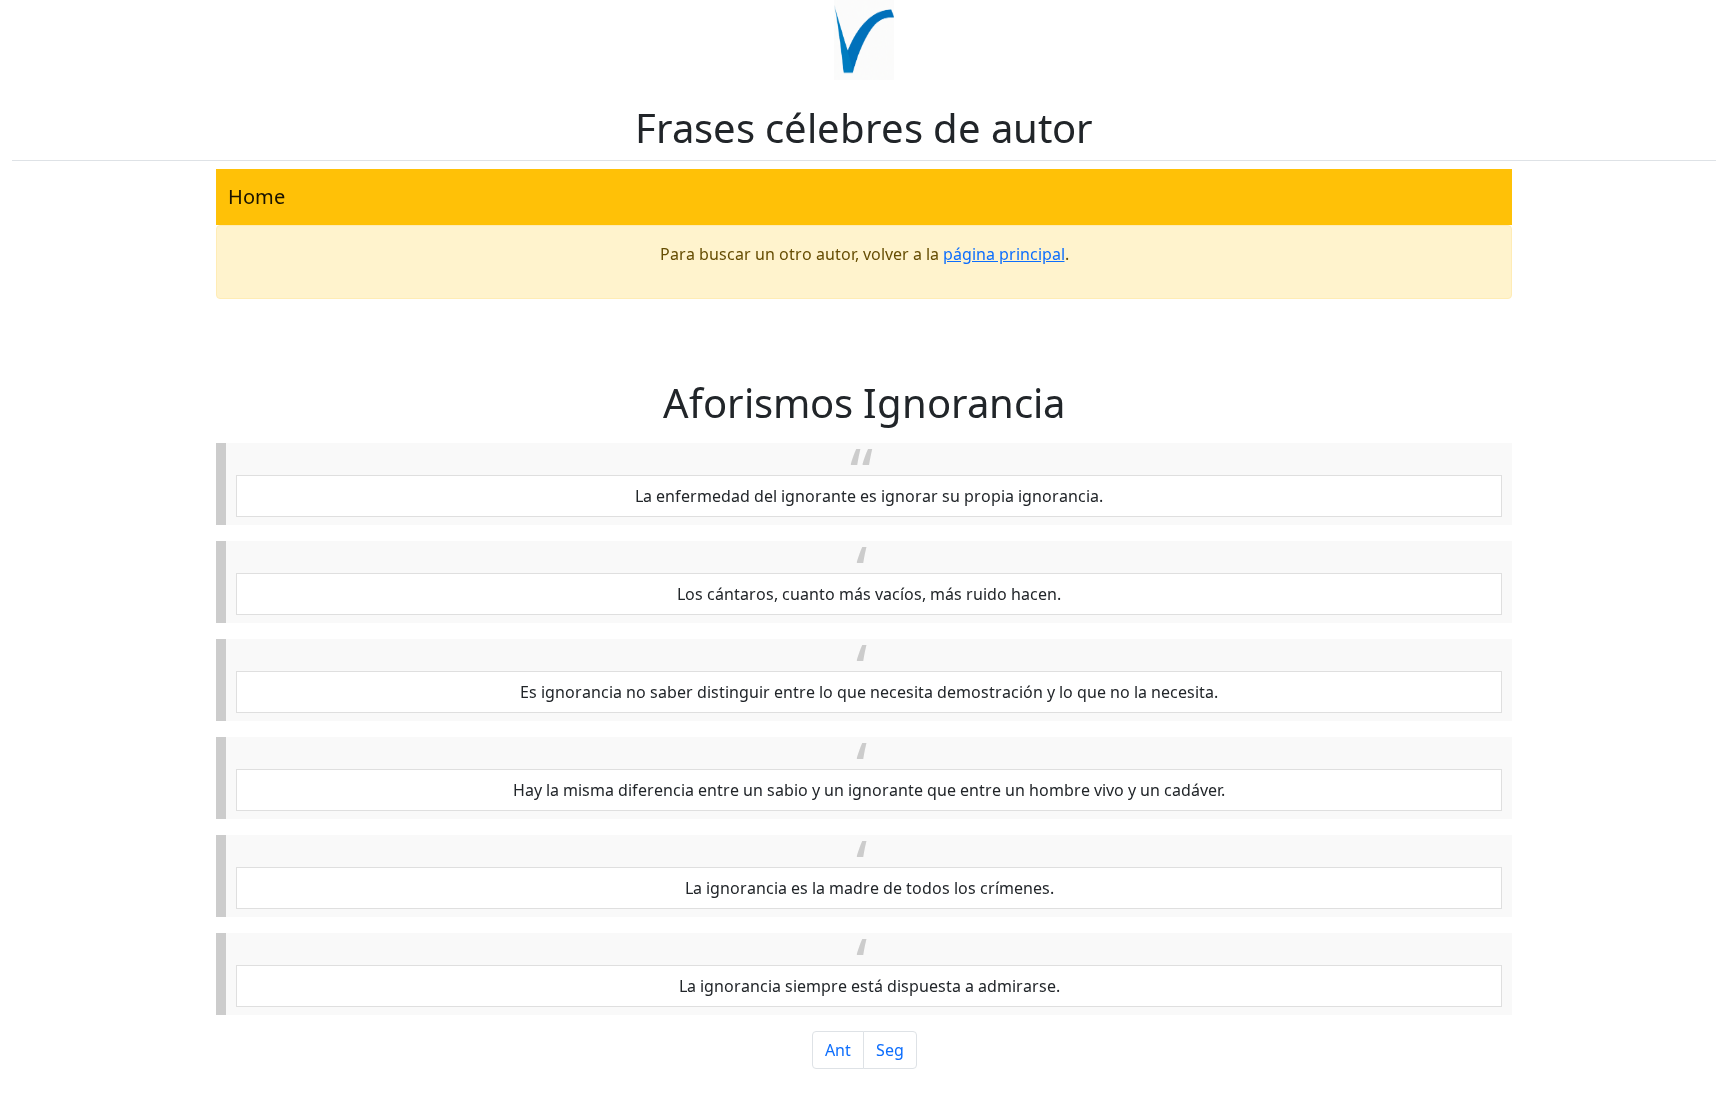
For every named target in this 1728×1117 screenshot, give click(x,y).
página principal (1004, 254)
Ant (838, 1050)
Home (256, 196)
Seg (890, 1050)
